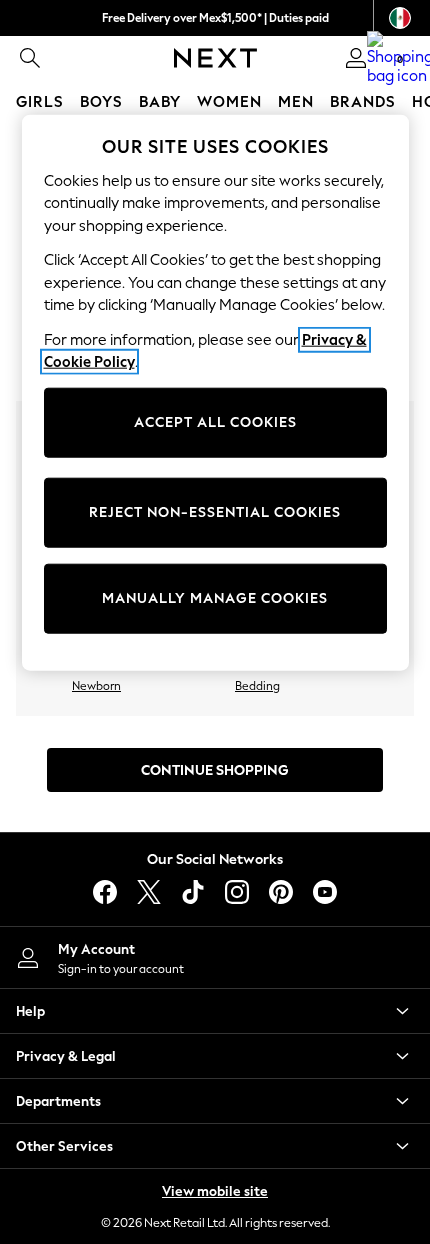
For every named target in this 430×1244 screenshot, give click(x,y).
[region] (215, 392)
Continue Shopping (215, 770)
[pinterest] (281, 892)
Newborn (96, 686)
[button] (215, 1011)
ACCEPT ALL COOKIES (215, 422)
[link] (30, 58)
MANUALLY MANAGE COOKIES (215, 598)
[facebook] (105, 892)
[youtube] (325, 892)
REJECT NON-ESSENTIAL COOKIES (215, 512)
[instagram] (237, 892)
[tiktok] (193, 892)
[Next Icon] (215, 58)
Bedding (257, 686)
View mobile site (215, 1191)
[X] (149, 892)
